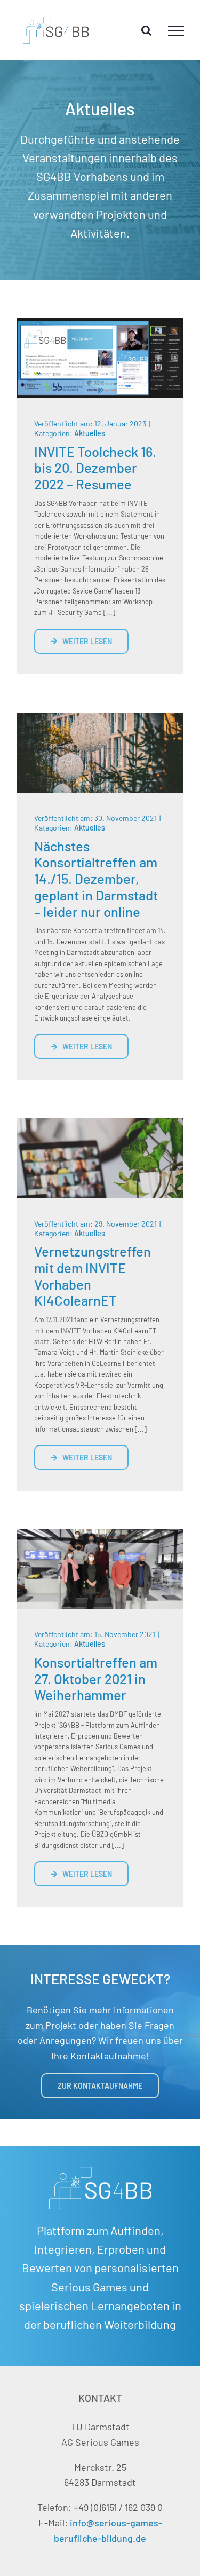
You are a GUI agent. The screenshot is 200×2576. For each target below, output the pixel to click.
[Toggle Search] (146, 30)
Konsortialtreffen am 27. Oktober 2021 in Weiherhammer (96, 1678)
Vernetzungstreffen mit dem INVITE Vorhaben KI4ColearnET (93, 1275)
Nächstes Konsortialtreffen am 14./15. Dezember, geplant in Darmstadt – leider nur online (96, 879)
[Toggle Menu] (176, 31)
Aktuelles (90, 433)
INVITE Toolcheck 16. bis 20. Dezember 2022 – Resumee (95, 468)
